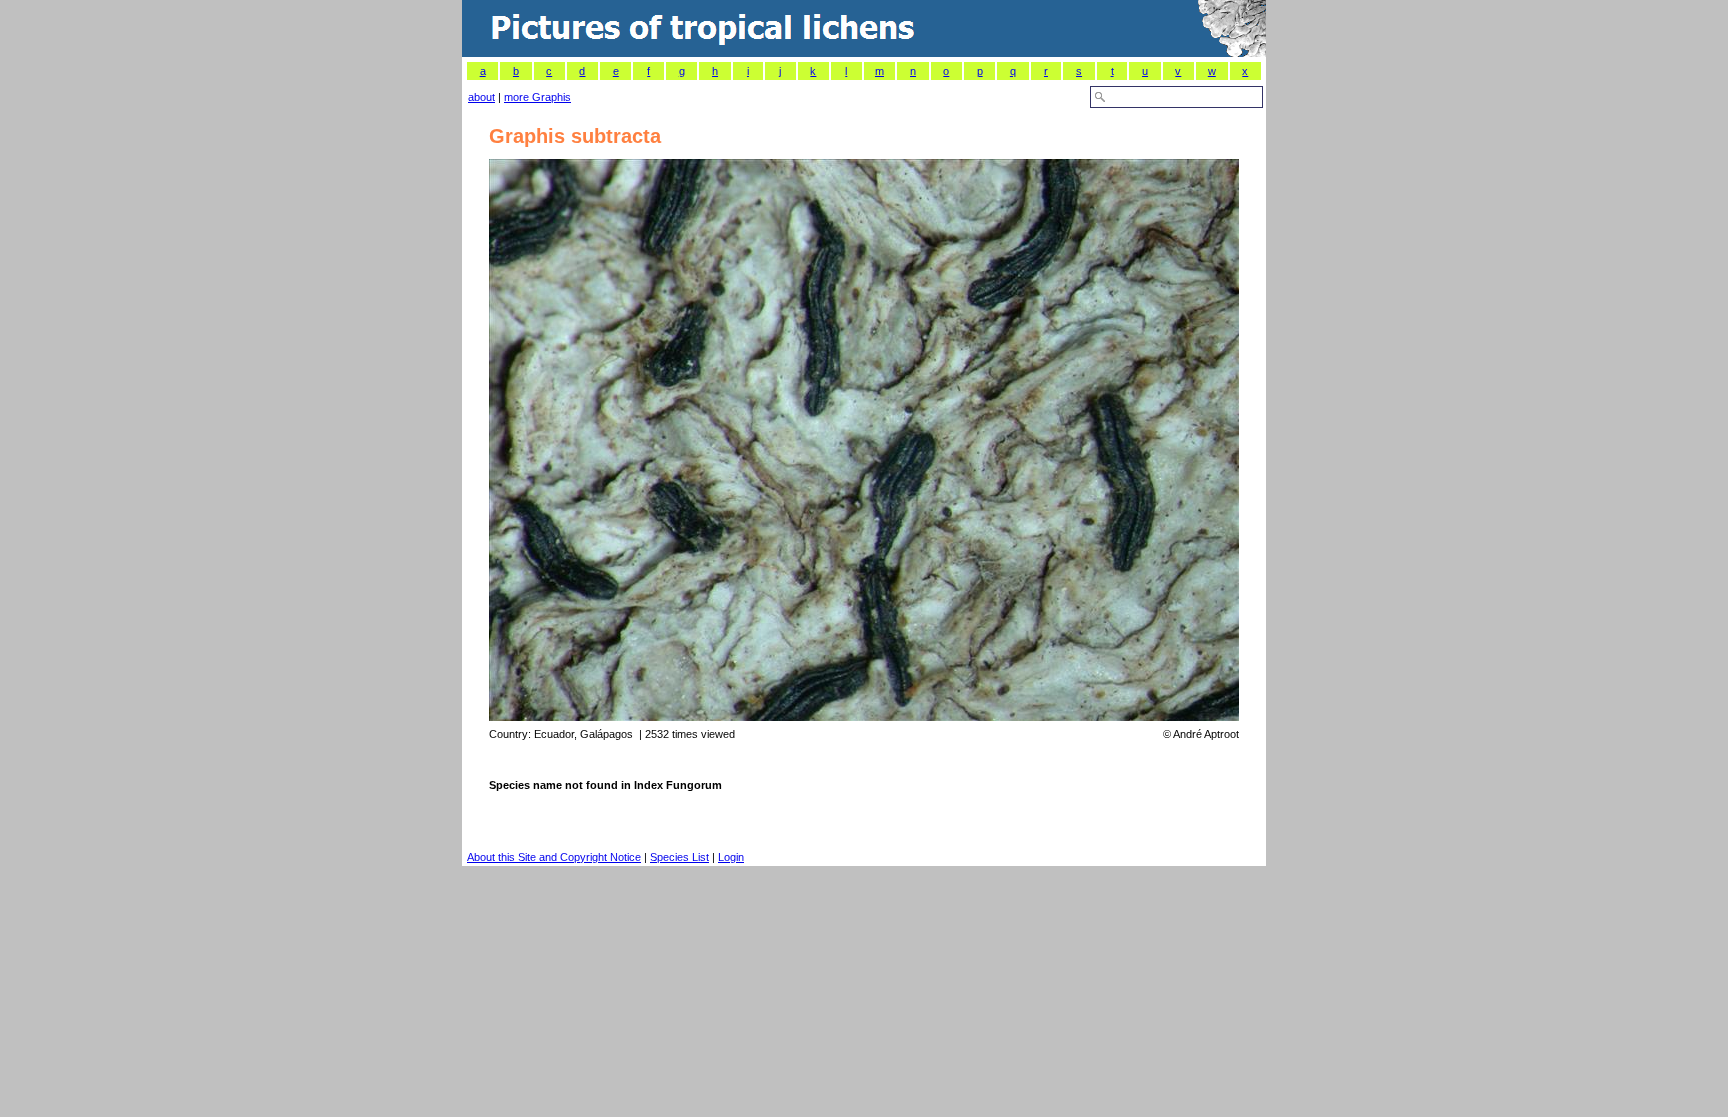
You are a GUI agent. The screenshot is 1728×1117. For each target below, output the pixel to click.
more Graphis (537, 97)
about (481, 97)
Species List (679, 857)
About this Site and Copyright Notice (554, 857)
